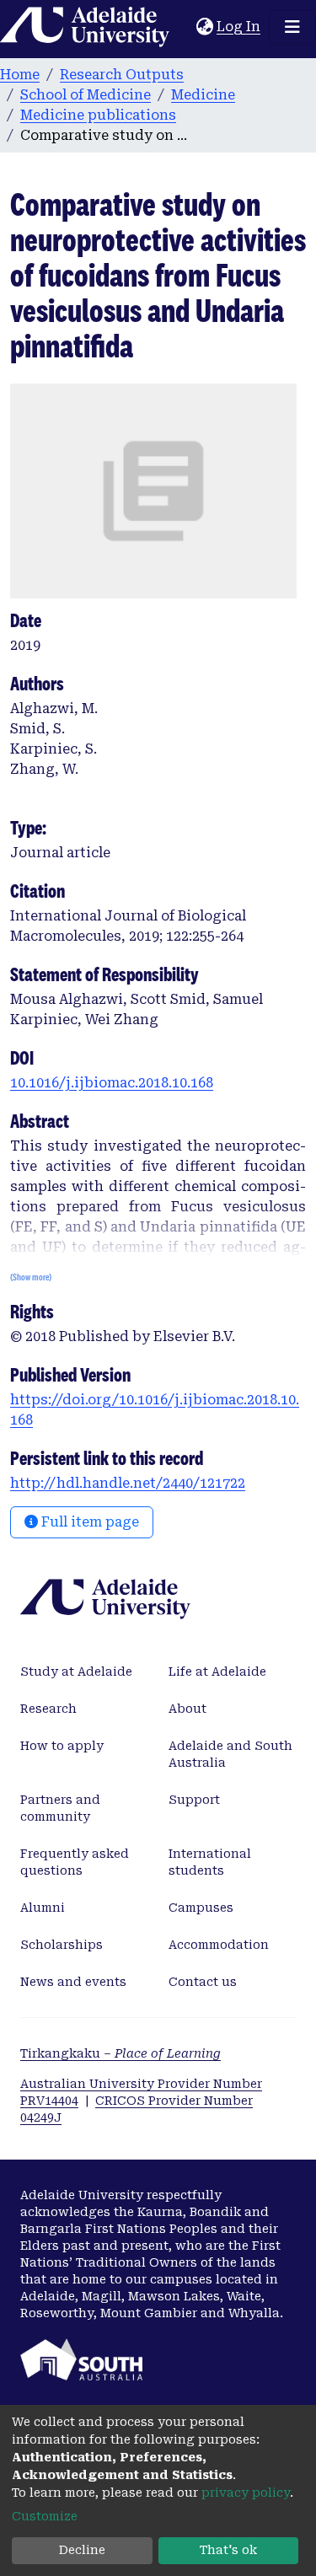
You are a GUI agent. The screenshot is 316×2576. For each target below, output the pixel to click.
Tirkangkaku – (121, 2053)
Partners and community (60, 1808)
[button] (204, 27)
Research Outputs (122, 75)
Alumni (43, 1908)
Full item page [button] (88, 1522)
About (187, 1709)
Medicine (203, 95)
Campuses (201, 1908)
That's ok (228, 2550)
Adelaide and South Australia (230, 1754)
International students (210, 1862)
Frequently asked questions (75, 1862)
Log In (239, 27)
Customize (45, 2516)
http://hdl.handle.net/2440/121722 (128, 1483)
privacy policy (246, 2493)
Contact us (203, 1982)
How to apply (62, 1746)
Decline (82, 2550)
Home (20, 75)
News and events (73, 1982)
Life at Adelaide (217, 1672)
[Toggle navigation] (292, 27)
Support (194, 1800)
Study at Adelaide (76, 1672)
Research (48, 1709)
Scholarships (62, 1945)
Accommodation (219, 1945)
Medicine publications (98, 115)
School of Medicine (86, 95)
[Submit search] (183, 27)
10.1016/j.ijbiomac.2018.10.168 (112, 1083)
